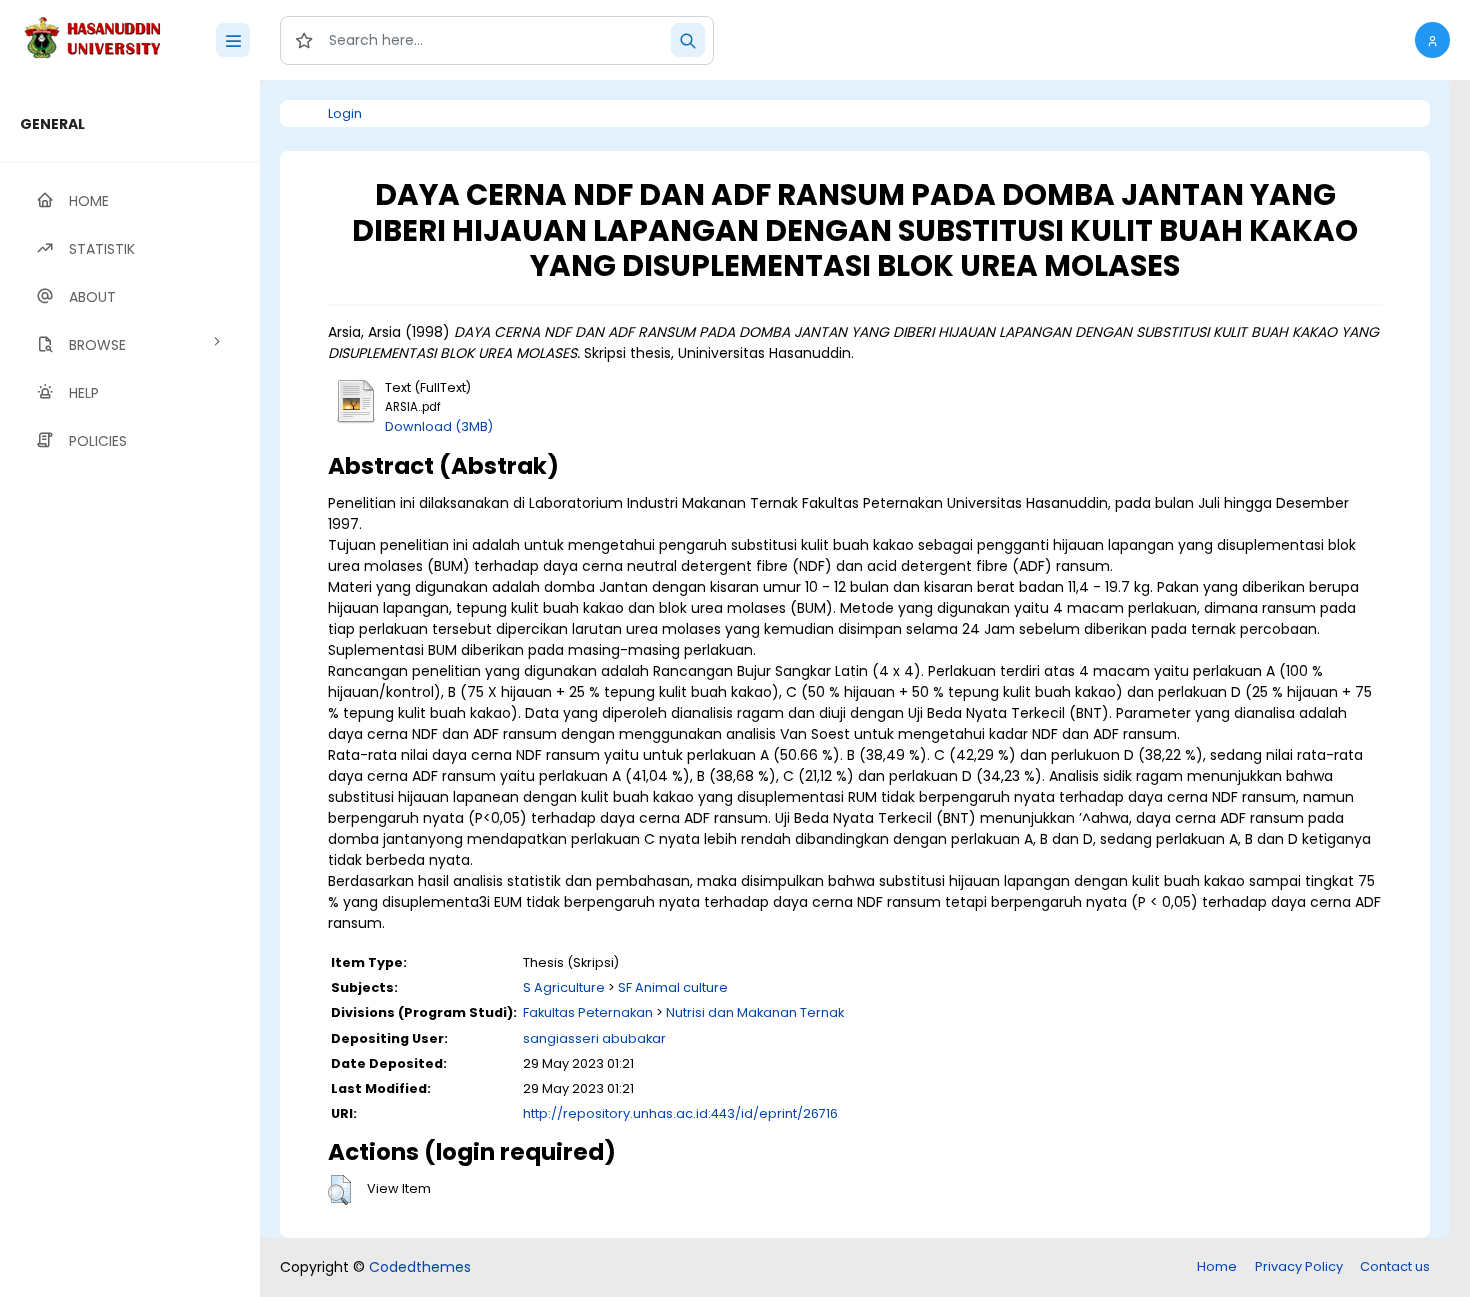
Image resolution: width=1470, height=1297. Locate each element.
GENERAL (52, 124)
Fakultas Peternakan (588, 1012)
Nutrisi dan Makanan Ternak (755, 1012)
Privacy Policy (1299, 1266)
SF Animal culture (673, 987)
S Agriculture (564, 987)
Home (1217, 1266)
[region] (130, 688)
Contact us (1395, 1266)
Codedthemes (420, 1267)
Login (345, 113)
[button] (1432, 40)
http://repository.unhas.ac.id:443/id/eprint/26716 (680, 1113)
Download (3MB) (439, 426)
